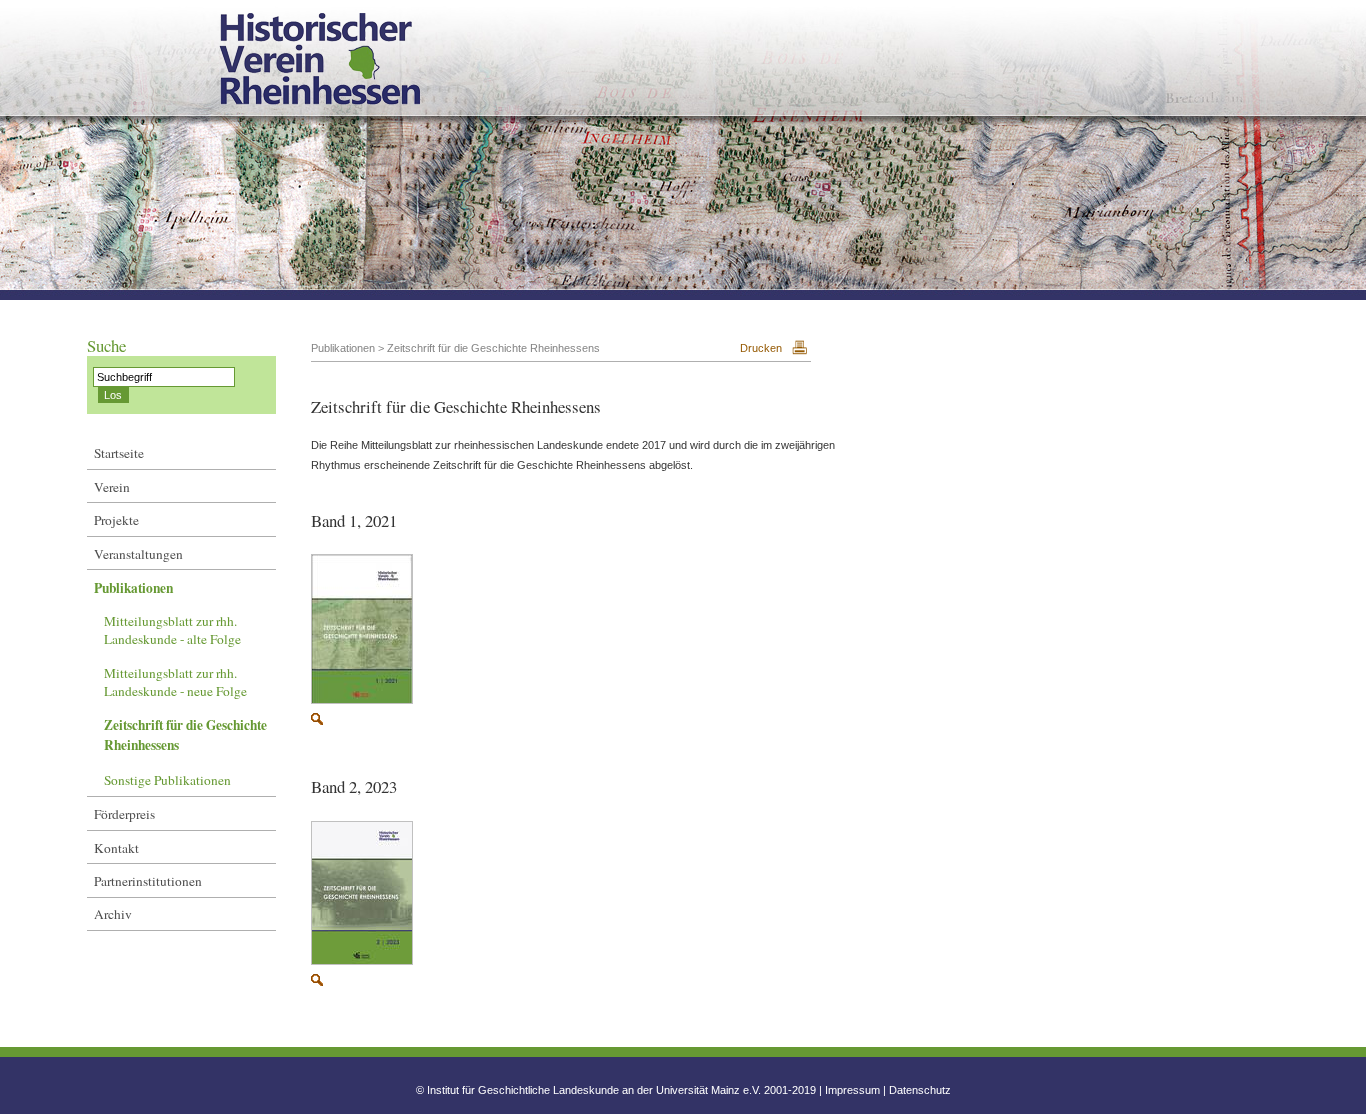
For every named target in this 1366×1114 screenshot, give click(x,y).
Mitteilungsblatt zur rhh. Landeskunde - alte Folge (172, 630)
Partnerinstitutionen (148, 881)
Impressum (852, 1090)
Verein (112, 487)
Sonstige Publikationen (167, 780)
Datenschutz (920, 1090)
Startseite (119, 453)
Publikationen (133, 588)
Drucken (761, 348)
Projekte (116, 520)
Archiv (113, 914)
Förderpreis (124, 814)
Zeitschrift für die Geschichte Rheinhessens (185, 735)
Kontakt (116, 848)
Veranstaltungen (138, 554)
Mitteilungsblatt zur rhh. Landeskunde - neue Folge (175, 682)
